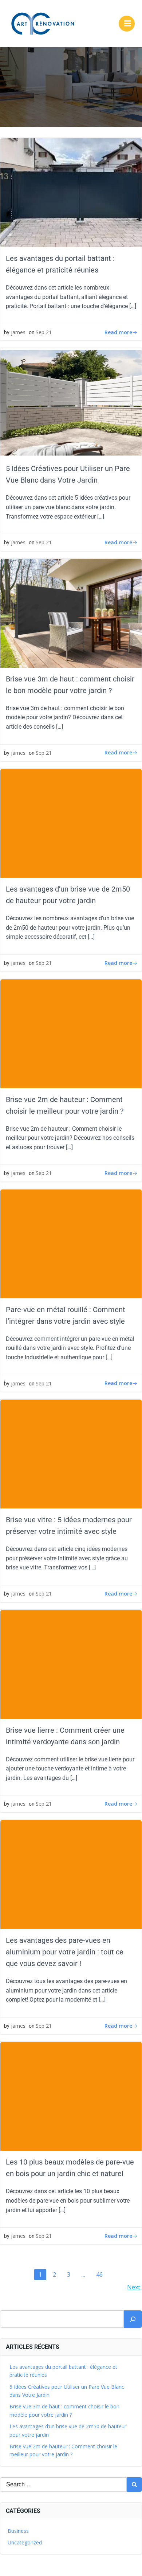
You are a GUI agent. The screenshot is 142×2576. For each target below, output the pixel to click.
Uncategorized (25, 2542)
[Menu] (127, 24)
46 (101, 2273)
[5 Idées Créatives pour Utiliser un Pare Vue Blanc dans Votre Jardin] (71, 402)
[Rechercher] (133, 2319)
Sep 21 (44, 332)
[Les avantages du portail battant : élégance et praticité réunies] (71, 192)
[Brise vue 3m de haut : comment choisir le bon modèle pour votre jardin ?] (71, 613)
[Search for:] (63, 2485)
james (18, 332)
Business (18, 2531)
